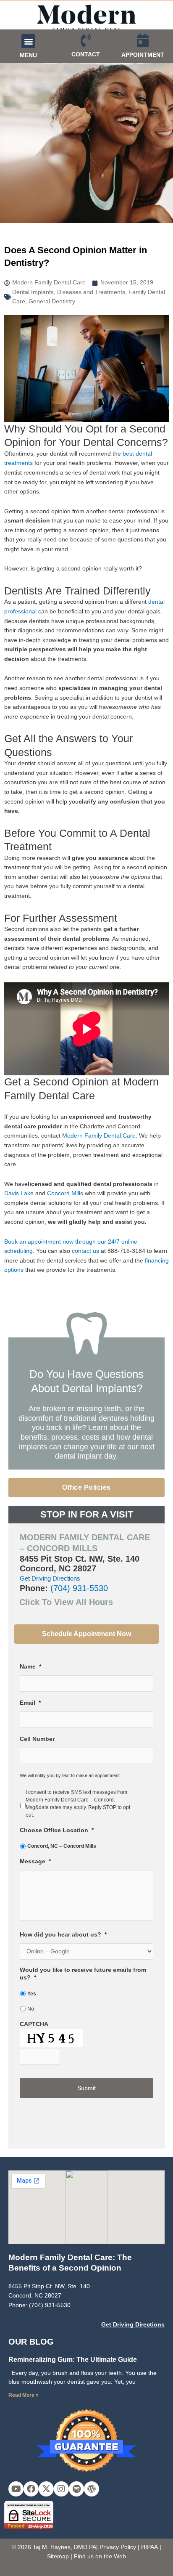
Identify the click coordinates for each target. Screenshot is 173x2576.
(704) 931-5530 (79, 1588)
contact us (85, 1251)
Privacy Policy (118, 2547)
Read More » (24, 2395)
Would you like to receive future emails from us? (83, 1974)
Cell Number (37, 1739)
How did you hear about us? (63, 1935)
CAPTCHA (34, 2024)
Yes (32, 1994)
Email (30, 1703)
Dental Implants (33, 292)
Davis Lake (20, 1193)
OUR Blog (31, 2342)
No (31, 2009)
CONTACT (86, 54)
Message (35, 1861)
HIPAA (149, 2547)
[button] (28, 41)
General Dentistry (52, 301)
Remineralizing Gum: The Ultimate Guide (73, 2360)
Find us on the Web (100, 2556)
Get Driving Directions (50, 1578)
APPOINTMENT (143, 55)
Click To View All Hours (66, 1602)
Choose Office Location (57, 1830)
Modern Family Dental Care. (100, 1136)
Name (30, 1667)
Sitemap (58, 2556)
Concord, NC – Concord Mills (62, 1846)
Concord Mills (65, 1193)
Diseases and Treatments (91, 292)
